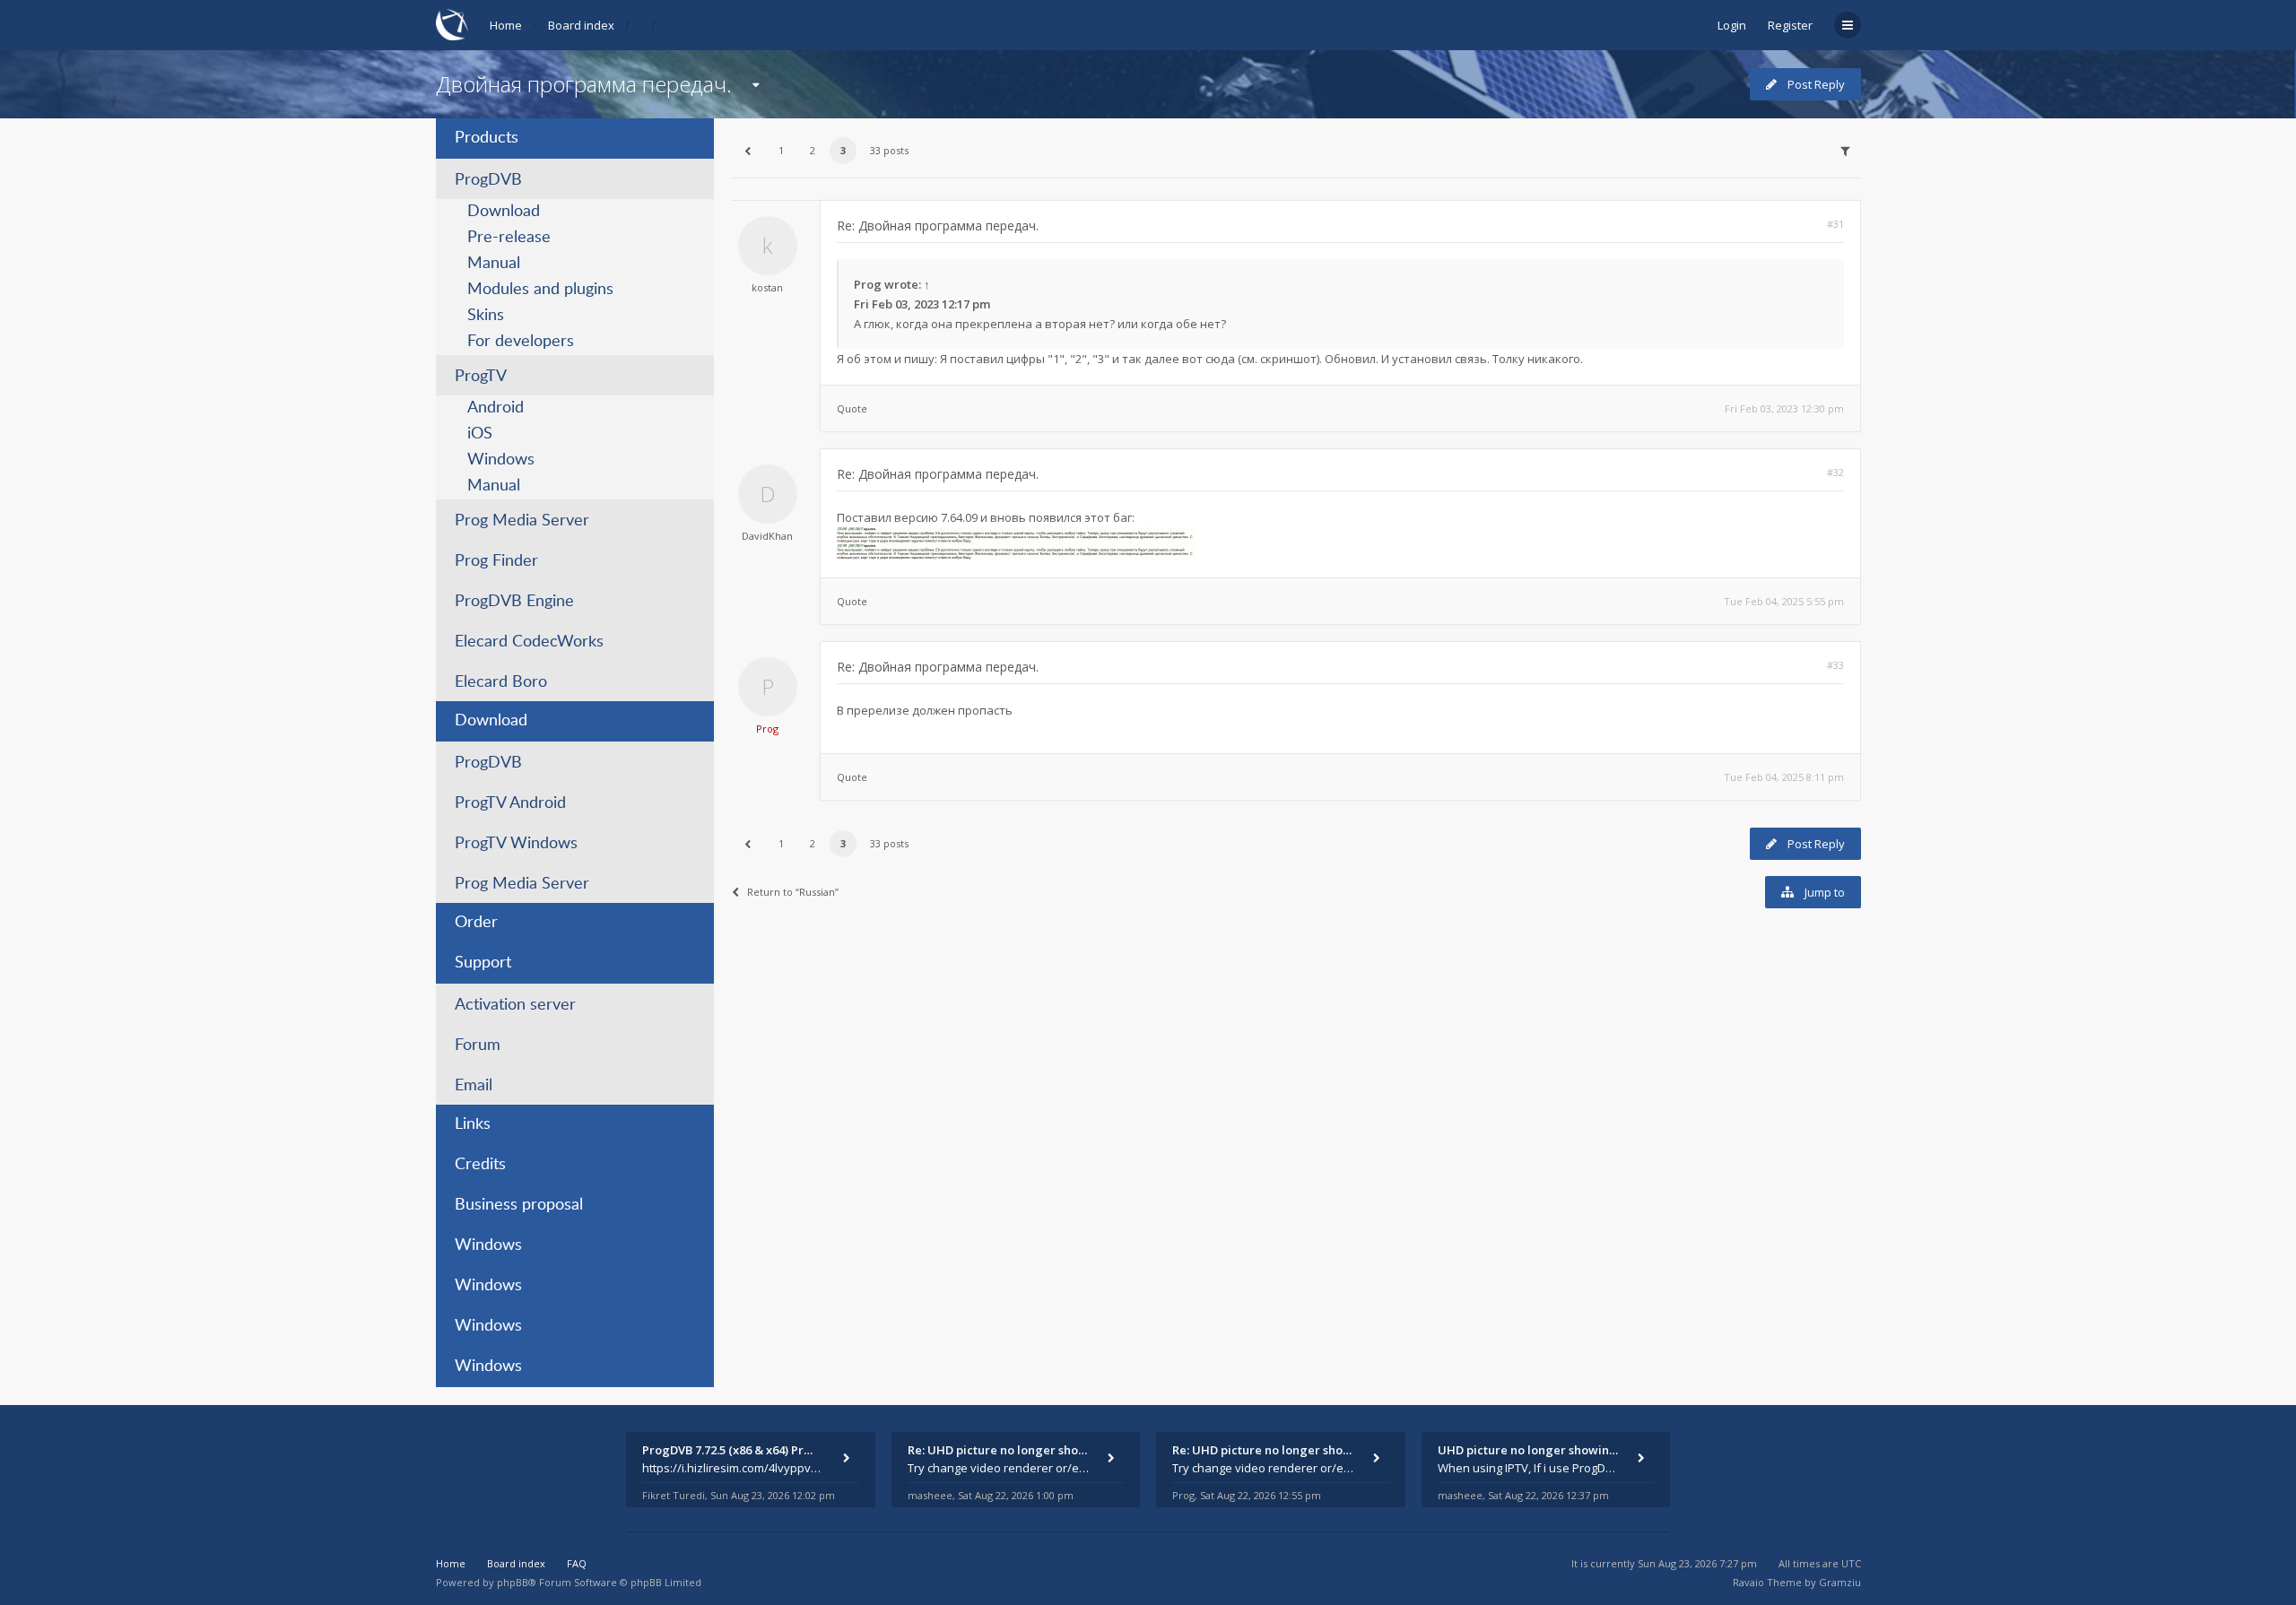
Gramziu (1840, 1582)
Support (483, 963)
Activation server (515, 1005)
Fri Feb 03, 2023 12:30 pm (1784, 408)
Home (506, 25)
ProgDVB (488, 180)
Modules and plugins (540, 290)
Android (496, 408)
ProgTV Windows (516, 844)
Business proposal (519, 1205)
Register (1790, 25)
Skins (486, 316)
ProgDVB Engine (514, 602)
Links (473, 1124)
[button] (748, 151)
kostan (767, 287)
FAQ (577, 1563)
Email (474, 1086)
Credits (480, 1165)
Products (487, 138)
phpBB (513, 1582)
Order (476, 923)
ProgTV (481, 377)
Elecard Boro (501, 682)
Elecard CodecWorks (529, 642)
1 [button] (781, 150)
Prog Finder (496, 561)
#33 (1835, 665)
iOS (480, 434)
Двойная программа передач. (584, 84)
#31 (1835, 224)
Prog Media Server (522, 521)
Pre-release (509, 238)
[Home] (452, 25)
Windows (501, 460)
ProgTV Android (510, 803)
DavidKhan (767, 536)
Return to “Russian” (793, 892)
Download (504, 212)
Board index (581, 25)
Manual (494, 264)
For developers (521, 342)
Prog (868, 284)
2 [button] (813, 150)
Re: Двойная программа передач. (938, 226)
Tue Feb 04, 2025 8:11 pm (1784, 777)
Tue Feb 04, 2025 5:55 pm (1784, 601)
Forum (478, 1045)
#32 (1835, 472)
